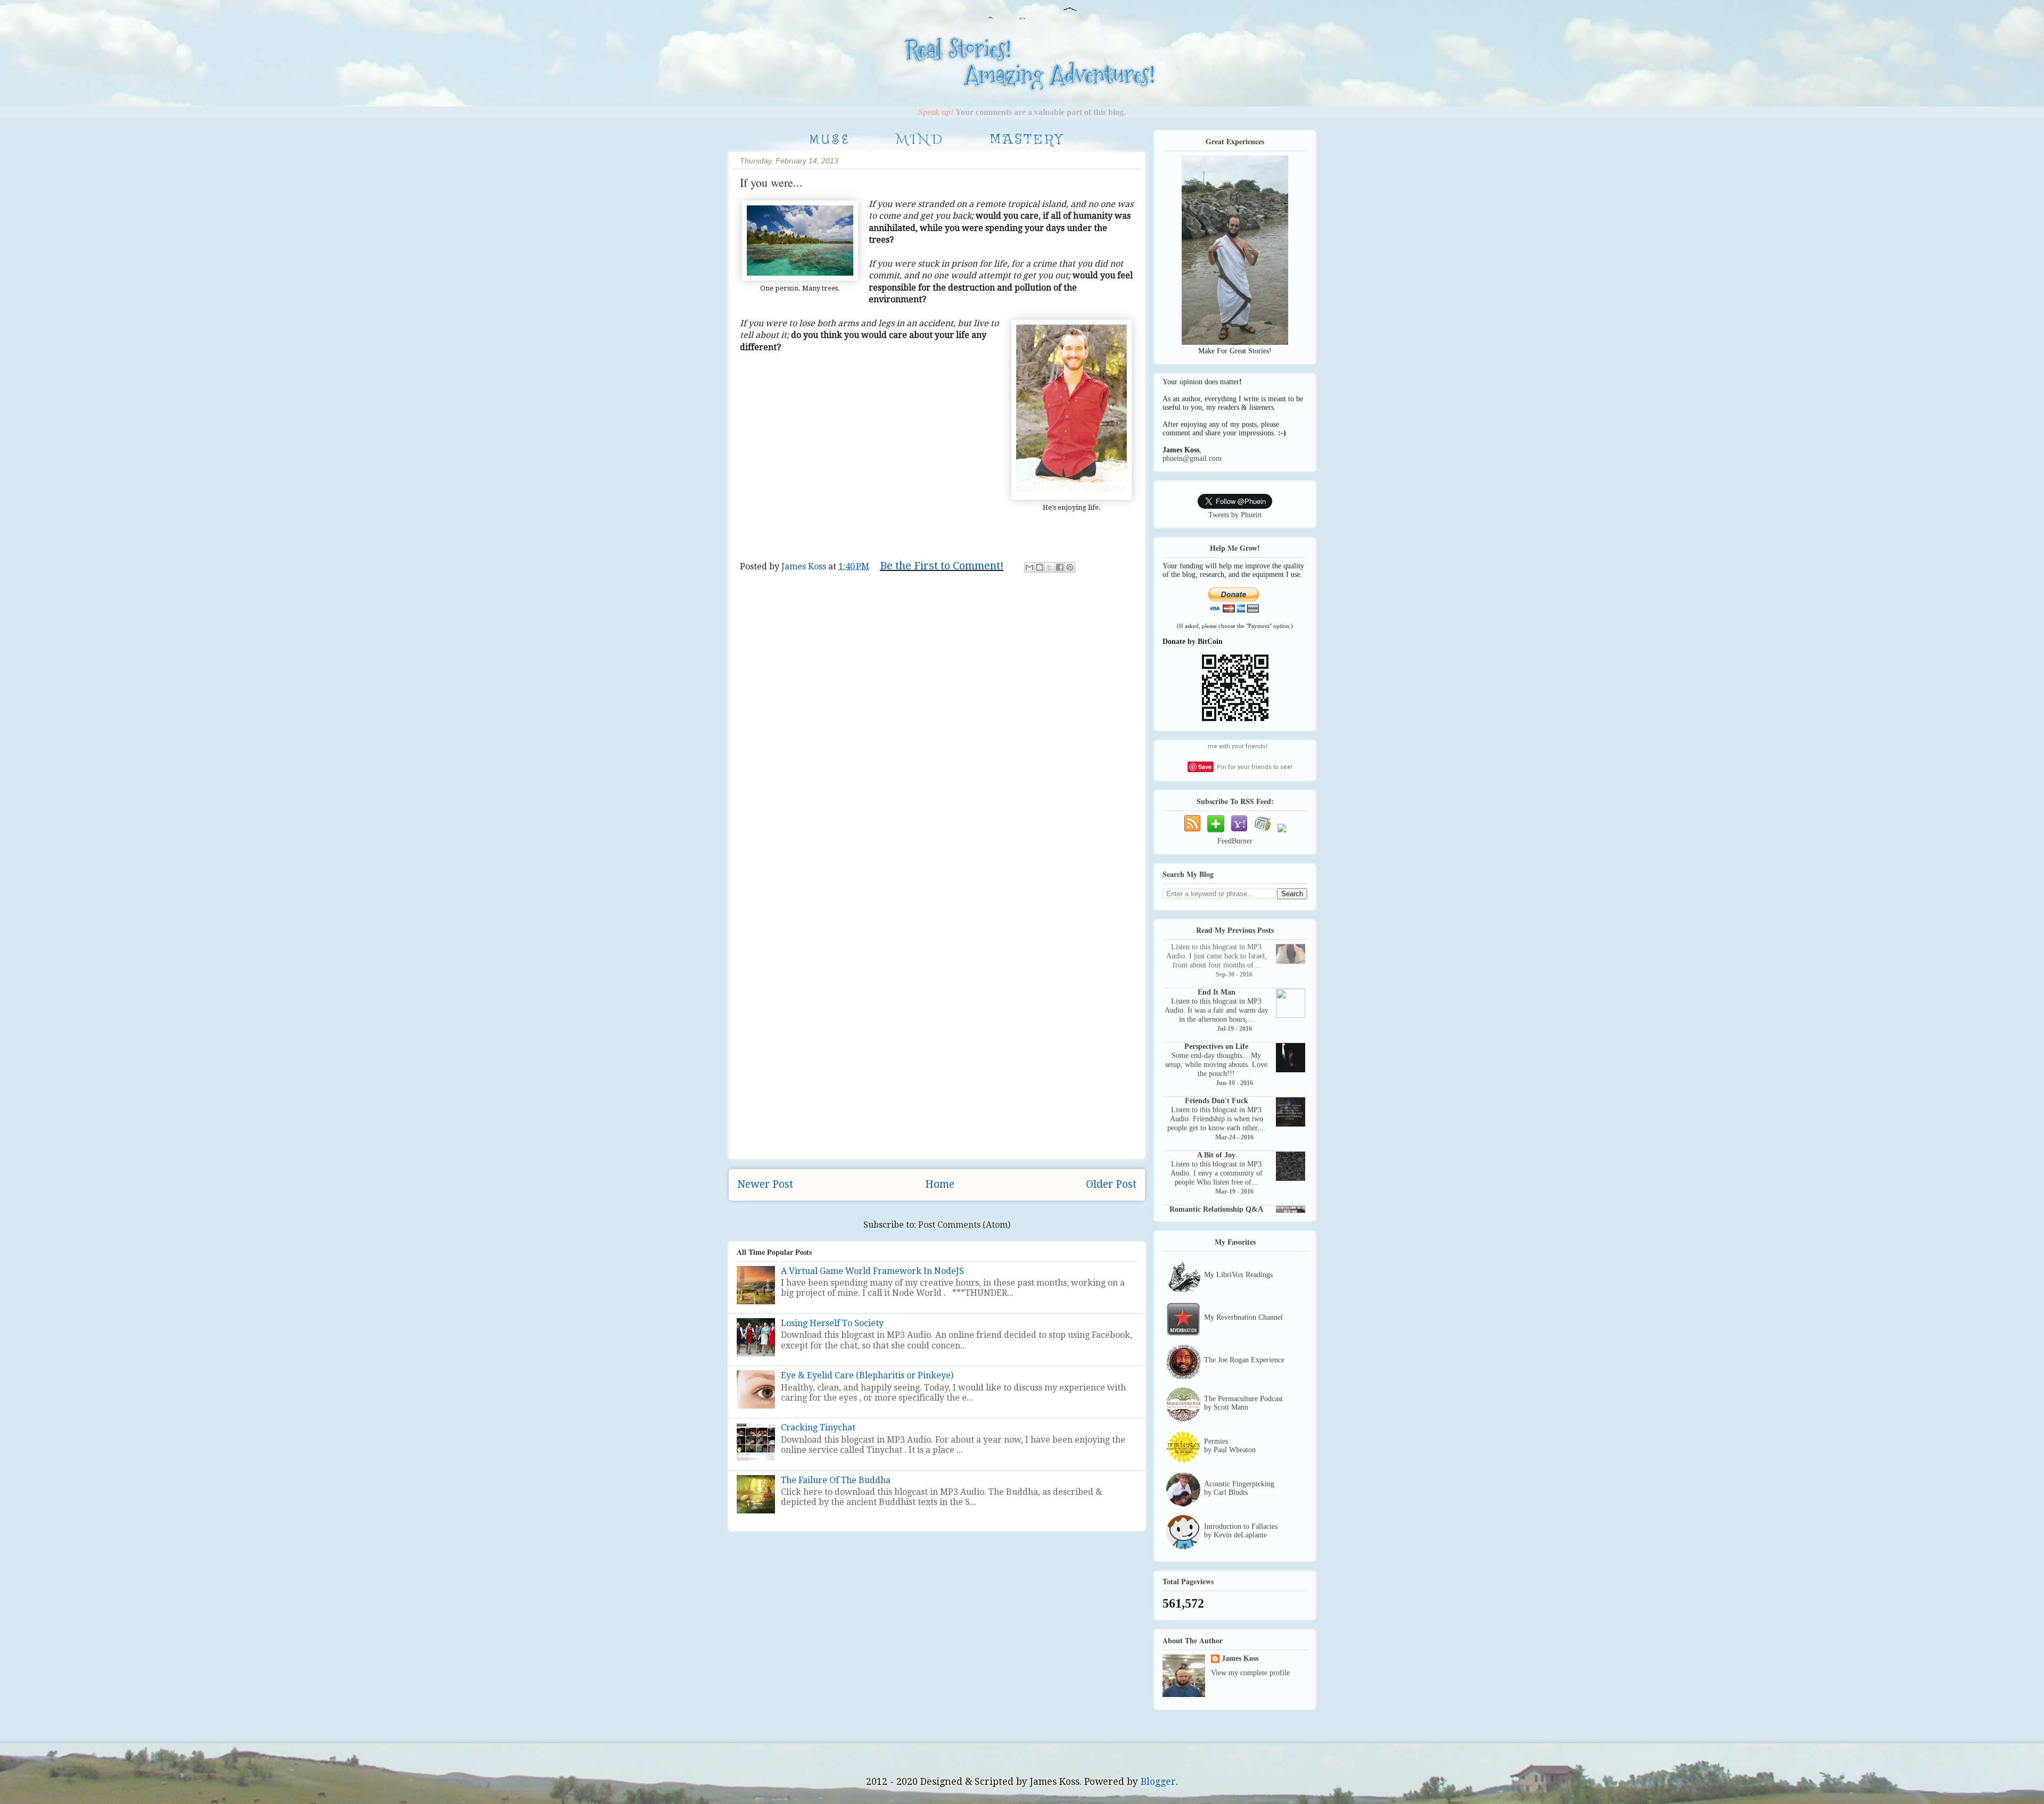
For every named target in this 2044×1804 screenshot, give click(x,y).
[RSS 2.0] (1282, 833)
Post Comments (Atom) (964, 1225)
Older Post (1111, 1184)
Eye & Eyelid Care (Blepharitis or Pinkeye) (867, 1375)
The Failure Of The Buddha (836, 1480)
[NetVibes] (1216, 833)
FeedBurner (1235, 841)
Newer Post (765, 1184)
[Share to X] (1050, 567)
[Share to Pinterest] (1070, 567)
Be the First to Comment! (942, 566)
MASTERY (1027, 140)
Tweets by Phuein (1235, 515)
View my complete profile (1250, 1673)
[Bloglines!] (1263, 833)
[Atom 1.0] (1192, 833)
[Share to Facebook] (1060, 567)
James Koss (1240, 1658)
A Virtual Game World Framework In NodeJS (872, 1271)
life (769, 584)
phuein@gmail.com (1192, 458)
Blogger (1158, 1782)
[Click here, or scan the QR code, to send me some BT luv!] (1235, 719)
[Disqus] (937, 740)
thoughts (872, 584)
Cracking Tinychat (818, 1428)
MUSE (830, 139)
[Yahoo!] (1239, 833)
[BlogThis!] (1040, 567)
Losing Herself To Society (832, 1323)
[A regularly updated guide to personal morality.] (806, 87)
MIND (920, 140)
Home (940, 1184)
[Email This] (1029, 567)
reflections (828, 584)
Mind (791, 584)
